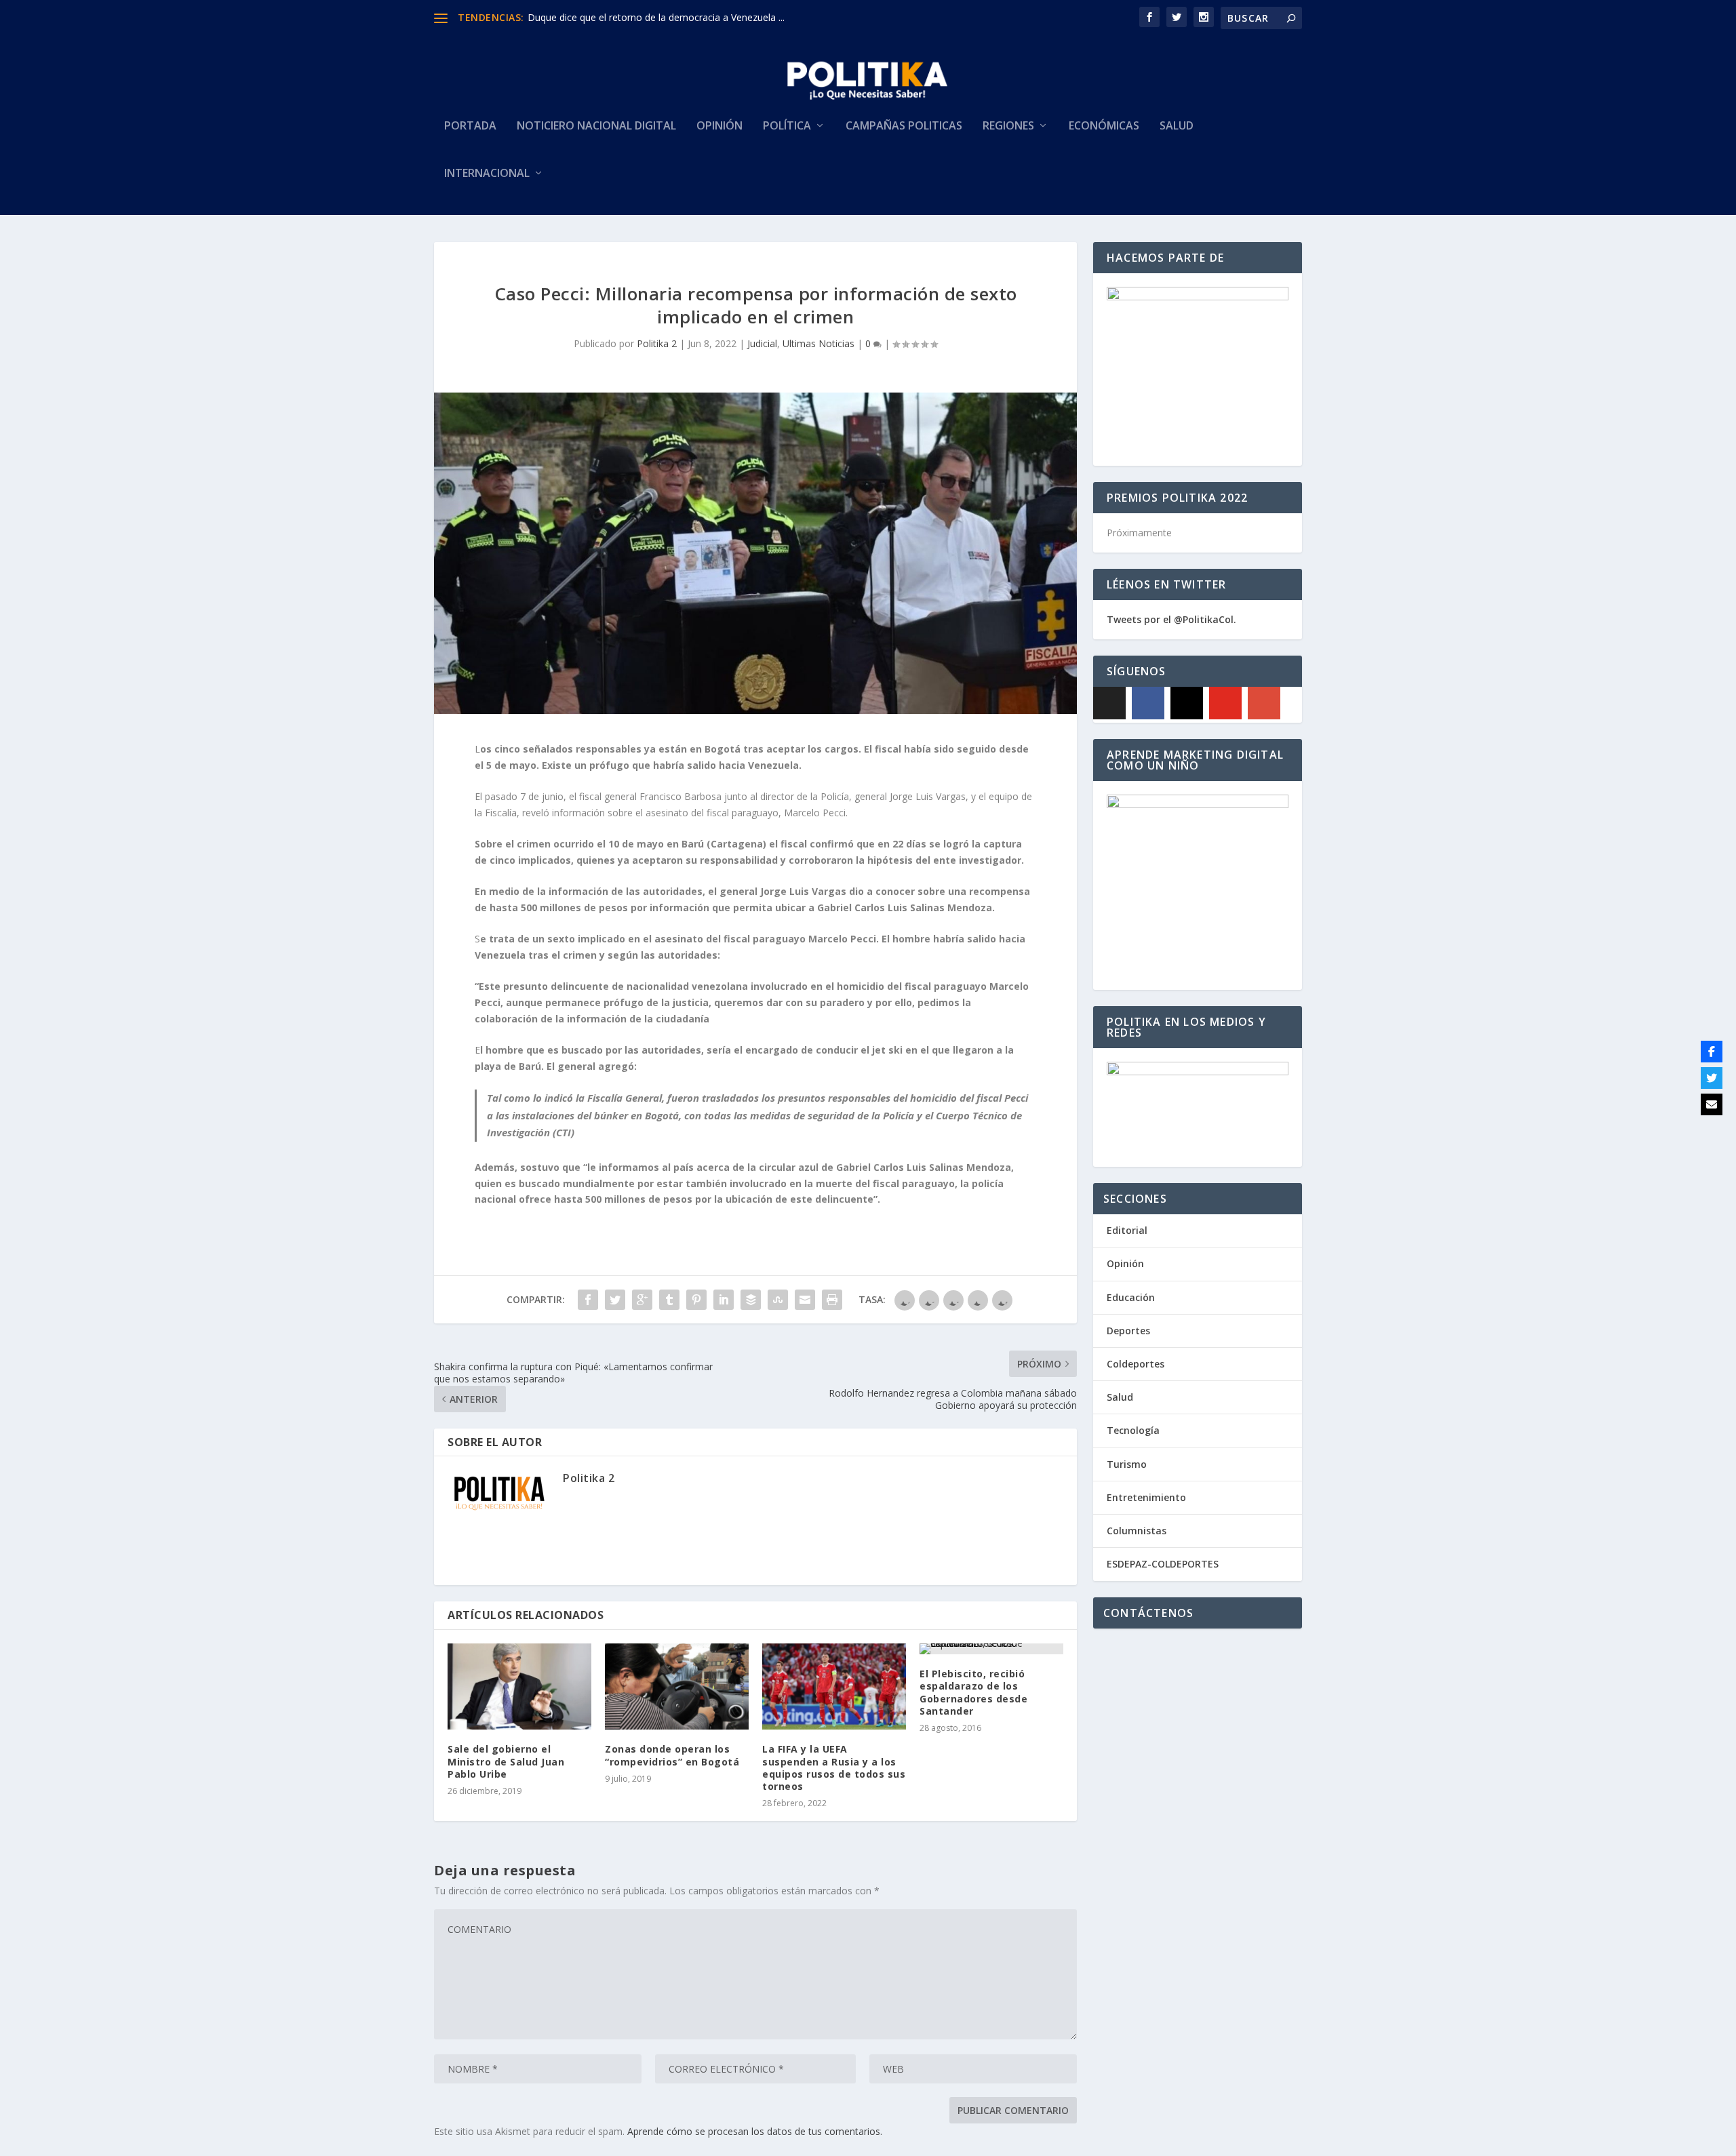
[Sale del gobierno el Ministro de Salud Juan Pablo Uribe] (519, 1686)
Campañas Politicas (904, 126)
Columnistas (1137, 1531)
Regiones (1008, 126)
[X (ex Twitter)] (1109, 703)
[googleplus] (1264, 703)
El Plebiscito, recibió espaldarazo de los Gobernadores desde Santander (973, 1692)
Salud (1177, 126)
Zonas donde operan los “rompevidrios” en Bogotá (672, 1755)
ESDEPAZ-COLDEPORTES (1163, 1564)
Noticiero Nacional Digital (596, 126)
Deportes (1128, 1331)
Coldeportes (1136, 1364)
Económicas (1104, 126)
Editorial (1127, 1230)
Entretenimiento (1146, 1497)
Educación (1131, 1297)
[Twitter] (1712, 1078)
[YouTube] (1225, 703)
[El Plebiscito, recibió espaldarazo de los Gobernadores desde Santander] (991, 1649)
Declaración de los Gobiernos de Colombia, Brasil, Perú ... (654, 17)
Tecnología (1133, 1430)
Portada (470, 126)
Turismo (1127, 1464)
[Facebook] (1148, 703)
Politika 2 (657, 343)
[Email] (1712, 1104)
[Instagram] (1187, 703)
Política (787, 126)
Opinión (719, 126)
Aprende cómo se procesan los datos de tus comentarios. (755, 2131)
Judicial (762, 343)
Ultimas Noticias (818, 343)
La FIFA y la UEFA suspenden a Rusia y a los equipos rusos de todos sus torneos (834, 1768)
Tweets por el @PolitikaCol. (1171, 619)
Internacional (487, 174)
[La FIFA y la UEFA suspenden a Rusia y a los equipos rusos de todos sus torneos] (834, 1686)
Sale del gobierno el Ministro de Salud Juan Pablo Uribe (506, 1761)
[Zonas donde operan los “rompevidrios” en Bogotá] (677, 1686)
